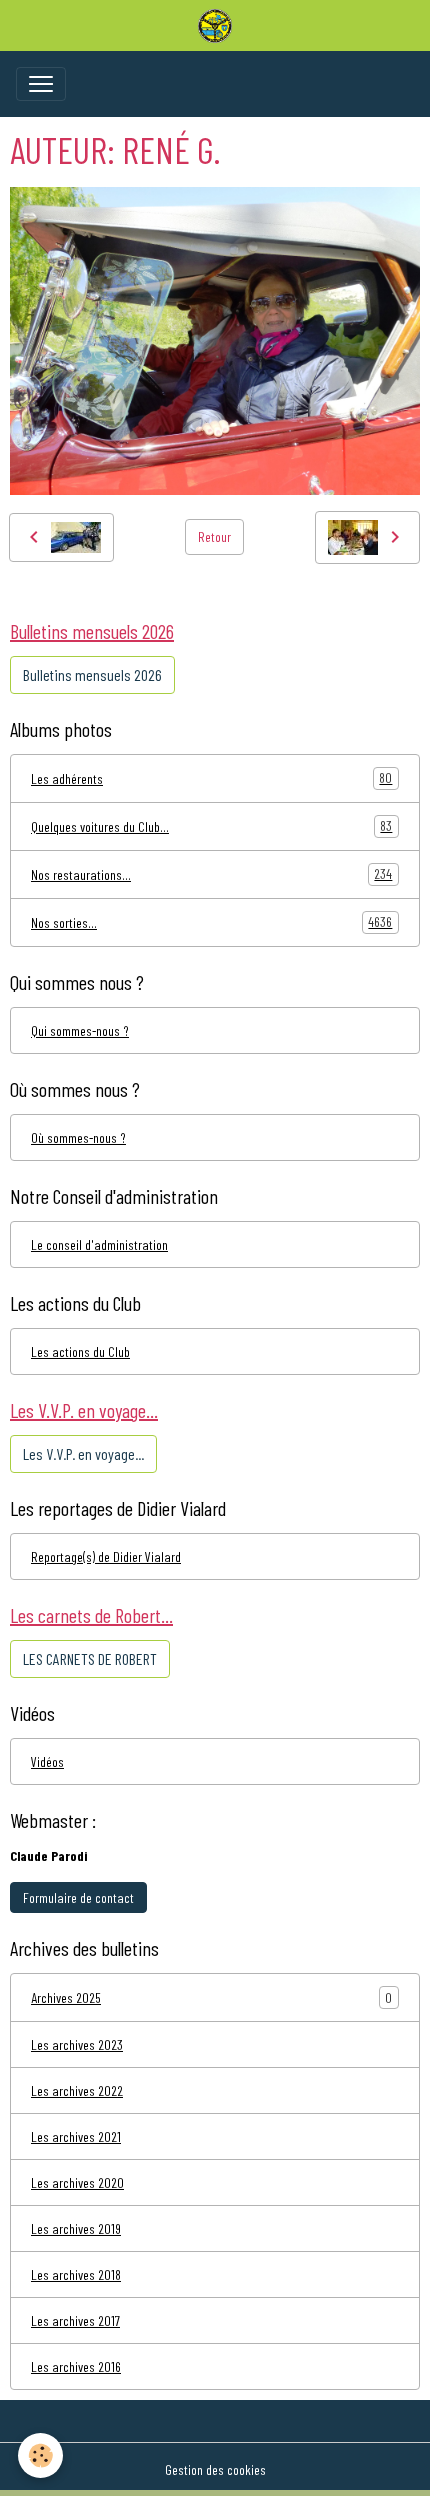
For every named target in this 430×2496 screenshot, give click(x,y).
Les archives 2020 (77, 2182)
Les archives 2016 (76, 2366)
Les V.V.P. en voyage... (83, 1453)
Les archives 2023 (77, 2044)
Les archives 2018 (76, 2274)
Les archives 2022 (77, 2090)
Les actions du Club (80, 1351)
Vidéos (47, 1761)
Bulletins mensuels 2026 (92, 674)
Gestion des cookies (215, 2469)
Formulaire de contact (78, 1897)
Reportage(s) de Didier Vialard (106, 1556)
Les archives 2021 (76, 2136)
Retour (214, 536)
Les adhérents (211, 778)
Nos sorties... (211, 922)
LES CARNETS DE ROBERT (90, 1658)
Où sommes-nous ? (78, 1137)
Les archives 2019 (76, 2228)
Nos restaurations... (211, 874)
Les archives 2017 (75, 2320)
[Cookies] (40, 2455)
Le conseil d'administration (99, 1244)
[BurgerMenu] (41, 84)
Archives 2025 (66, 1997)
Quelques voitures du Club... (211, 826)
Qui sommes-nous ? (80, 1030)
